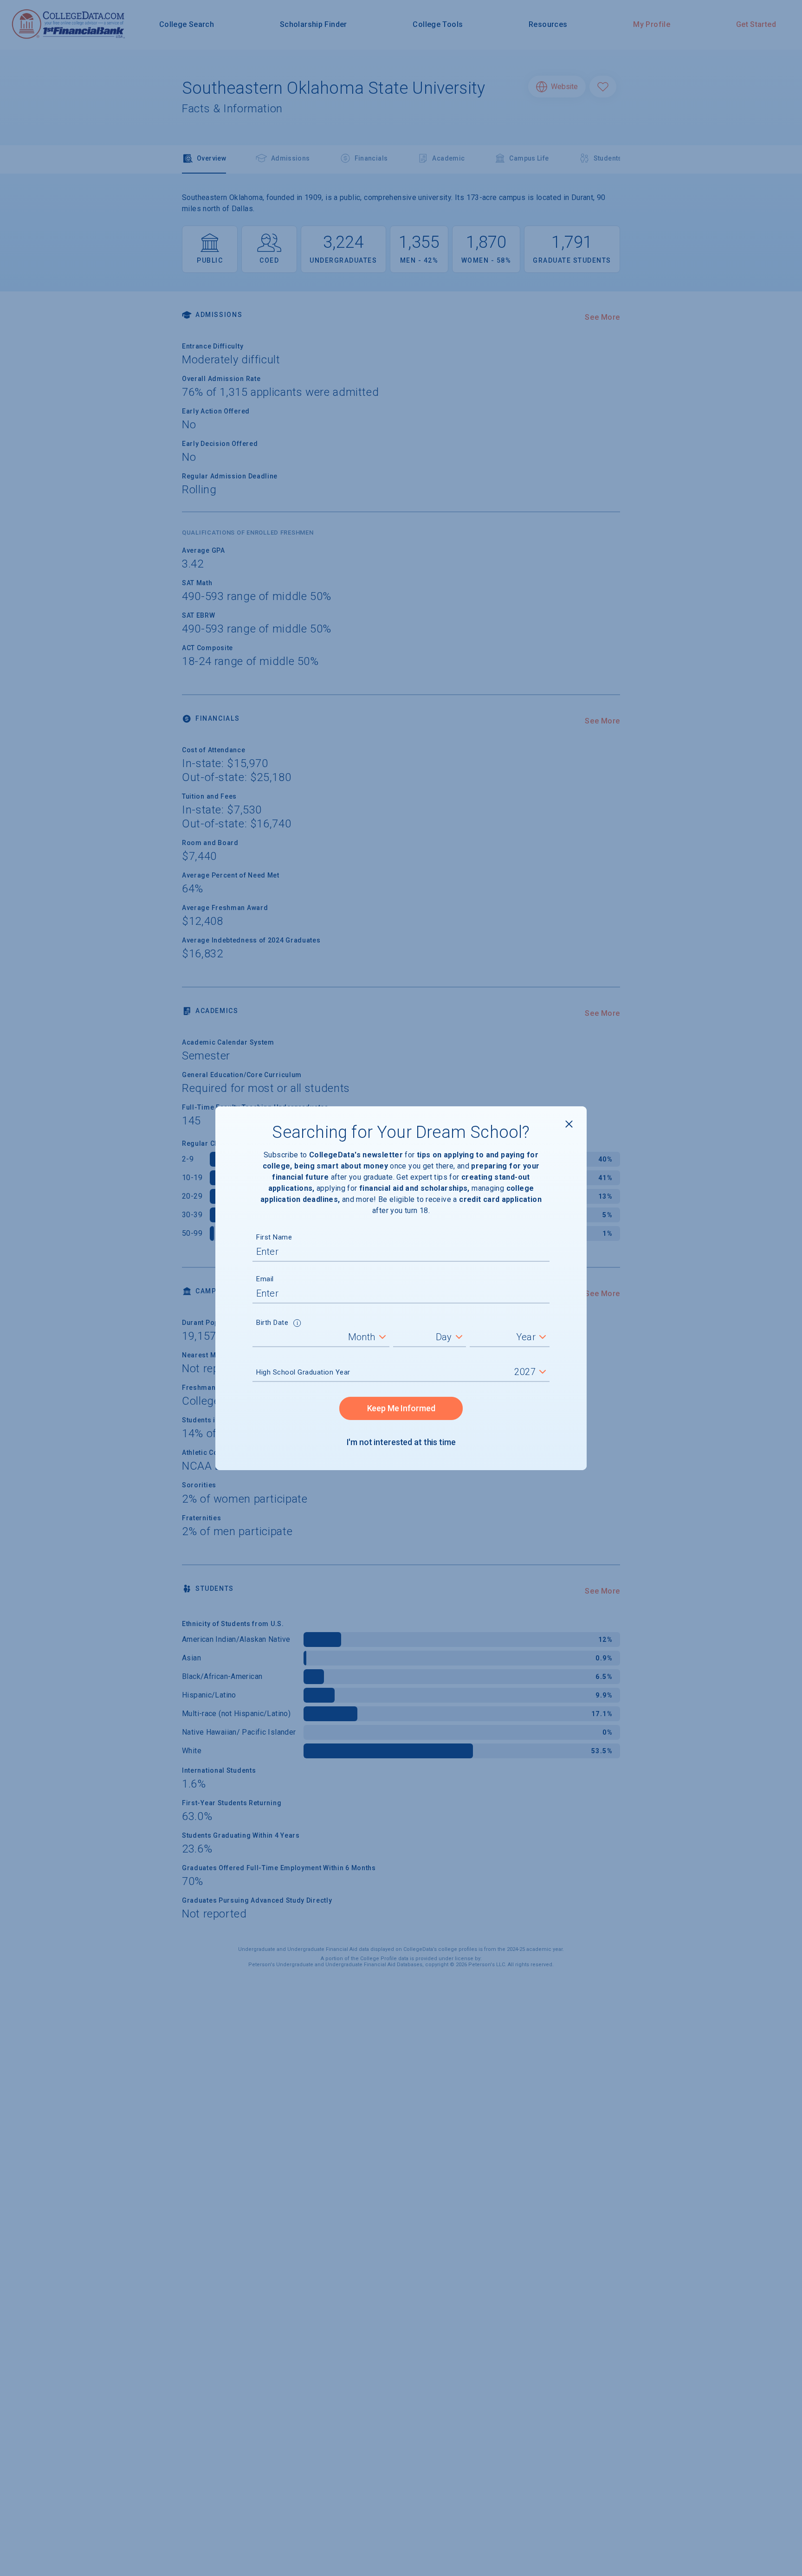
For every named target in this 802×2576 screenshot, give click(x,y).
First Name (274, 1237)
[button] (297, 1324)
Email (265, 1279)
